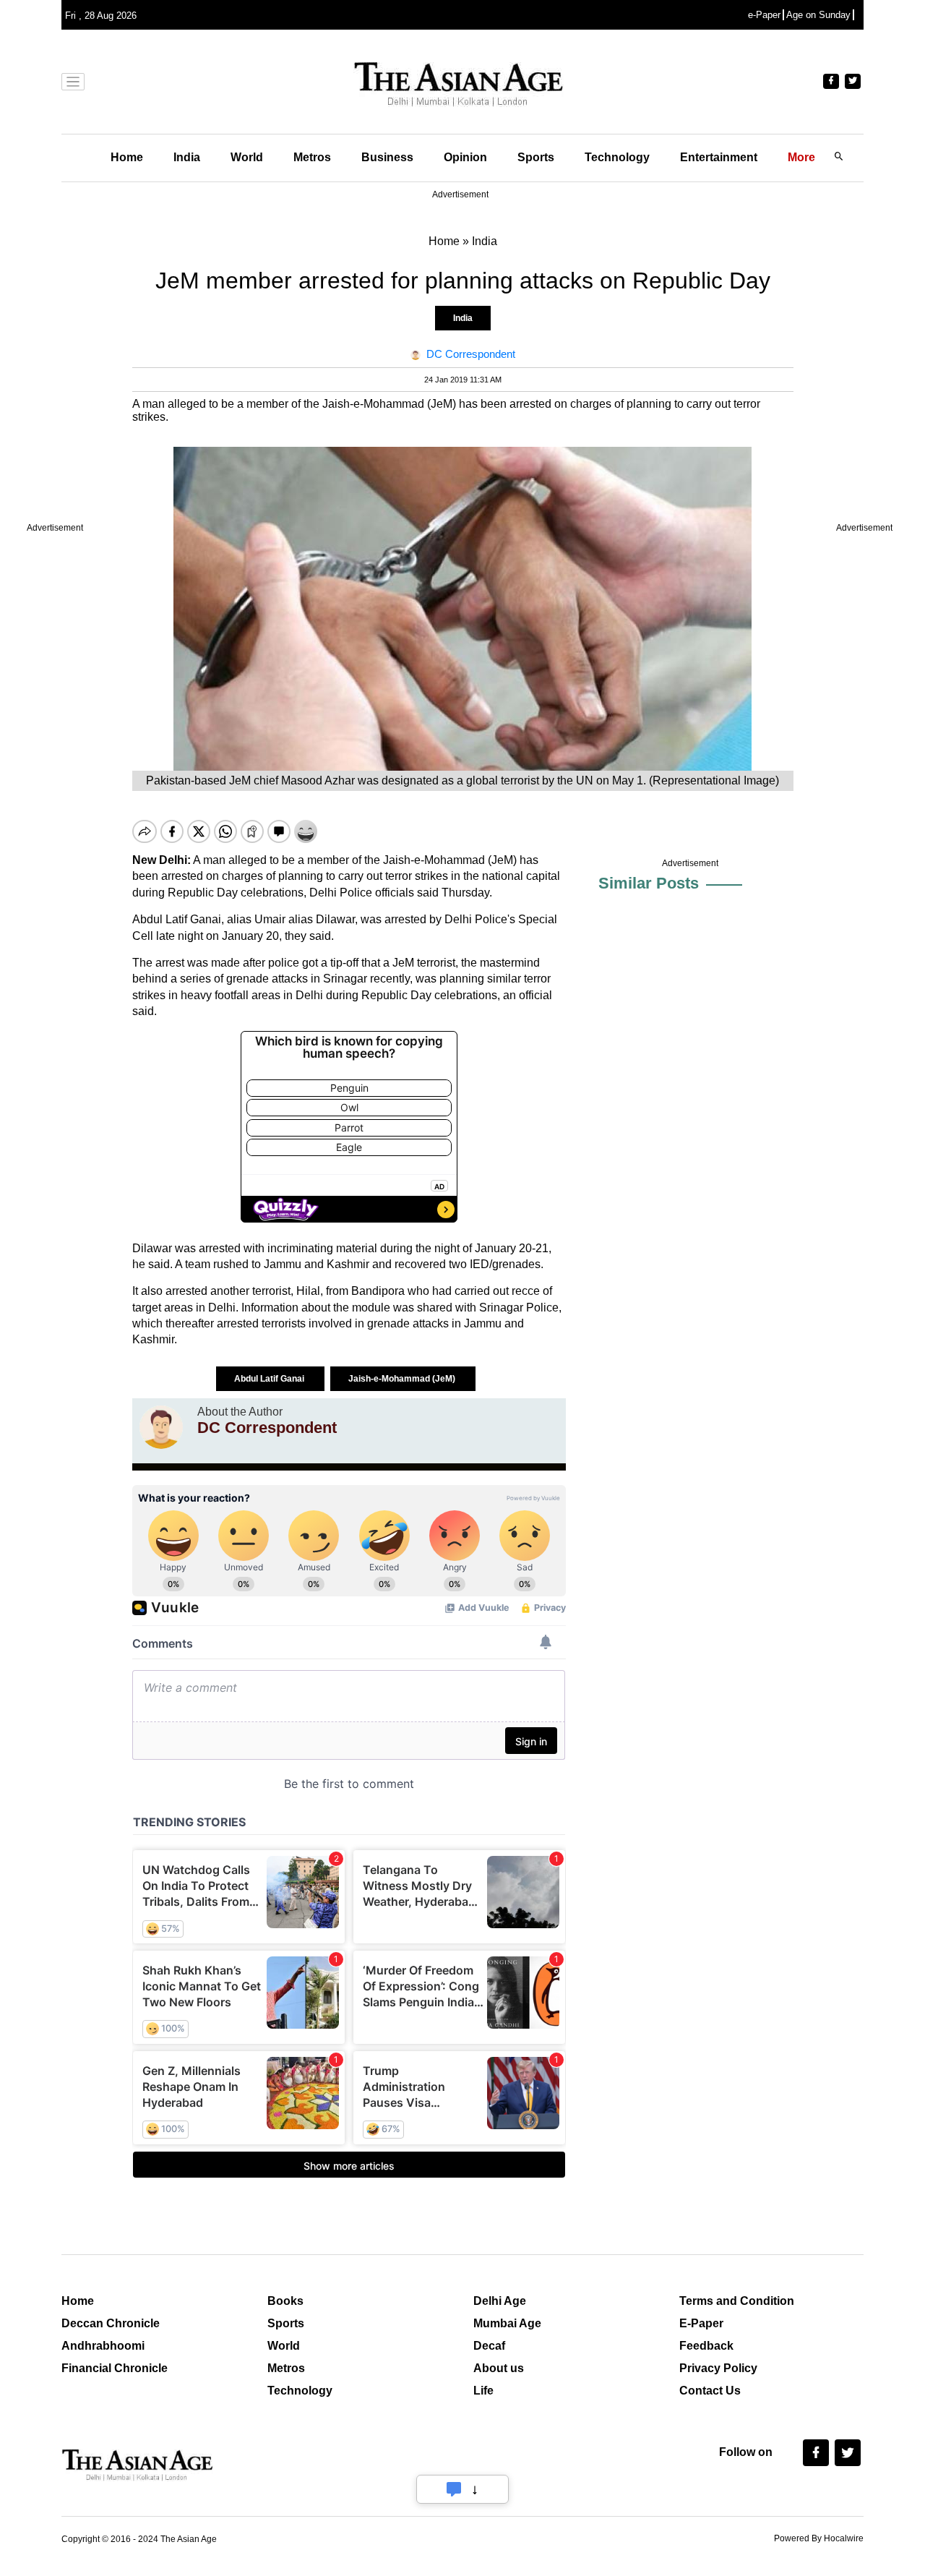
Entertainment (719, 157)
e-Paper (764, 15)
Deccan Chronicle (111, 2323)
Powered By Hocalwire (819, 2538)
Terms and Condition (737, 2301)
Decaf (489, 2346)
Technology (617, 157)
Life (483, 2391)
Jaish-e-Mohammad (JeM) (403, 1379)
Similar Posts (649, 883)
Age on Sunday (818, 15)
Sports (536, 157)
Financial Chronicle (115, 2368)
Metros (312, 157)
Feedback (706, 2346)
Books (285, 2301)
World (247, 157)
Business (387, 157)
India (187, 157)
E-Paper (701, 2323)
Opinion (465, 157)
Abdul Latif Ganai (270, 1379)
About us (499, 2368)
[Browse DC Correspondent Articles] (161, 1427)
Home (127, 157)
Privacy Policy (718, 2368)
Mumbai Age (507, 2323)
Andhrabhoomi (103, 2346)
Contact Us (710, 2391)
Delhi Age (500, 2301)
